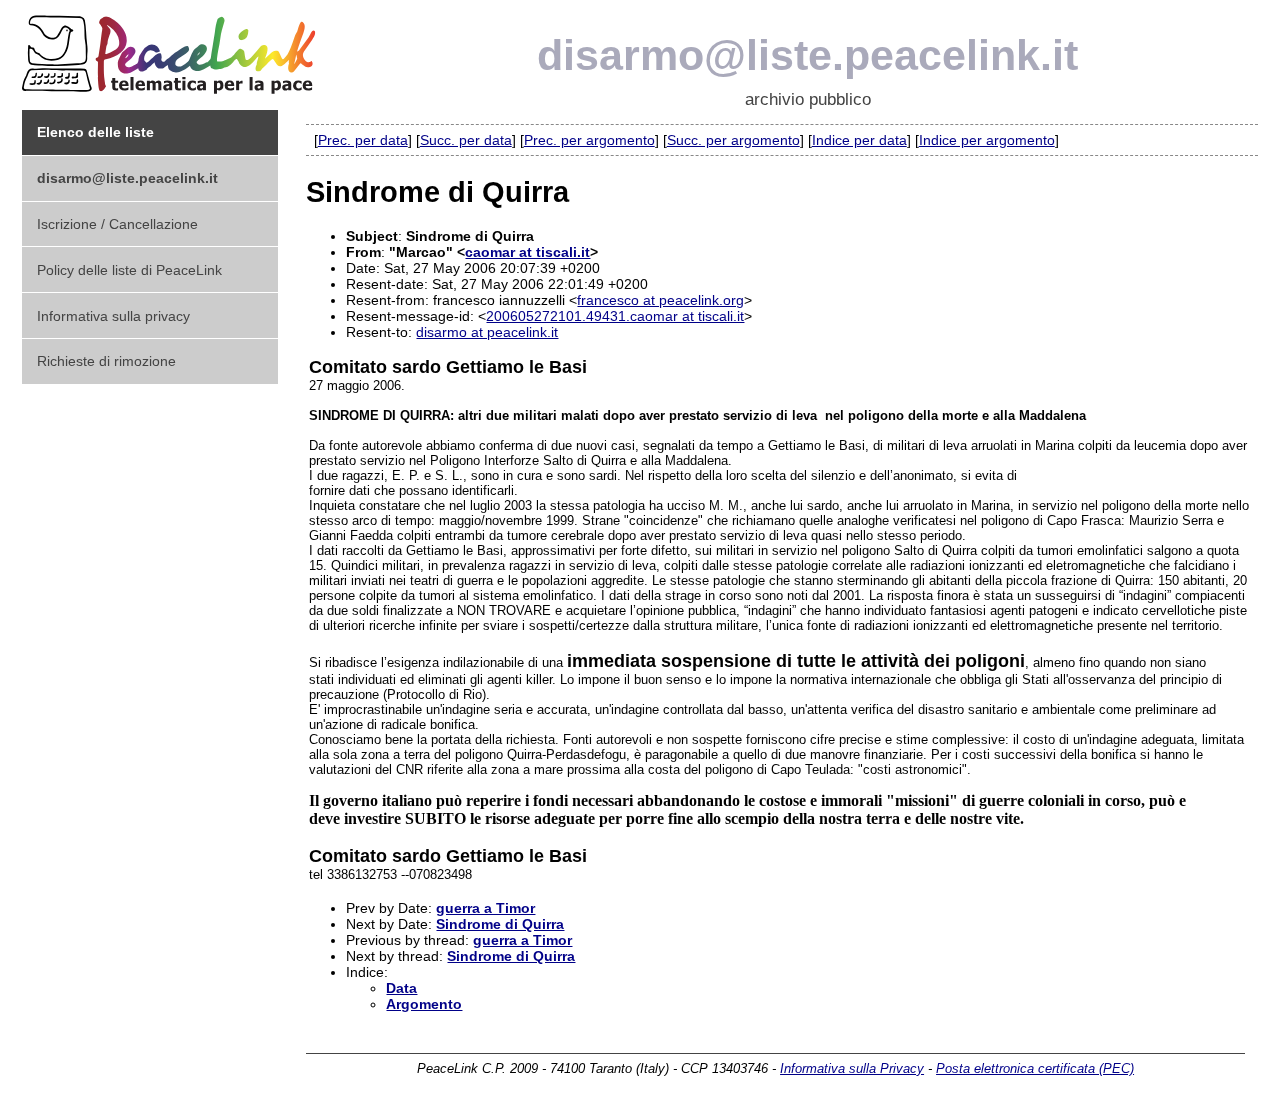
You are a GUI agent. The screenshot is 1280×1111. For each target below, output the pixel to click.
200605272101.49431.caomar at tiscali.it (615, 316)
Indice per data (859, 140)
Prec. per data (363, 140)
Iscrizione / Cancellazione (117, 224)
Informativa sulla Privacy (852, 1068)
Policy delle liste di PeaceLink (129, 270)
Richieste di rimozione (106, 361)
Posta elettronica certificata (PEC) (1035, 1068)
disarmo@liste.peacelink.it (807, 55)
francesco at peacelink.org (660, 300)
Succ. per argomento (733, 140)
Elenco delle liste (95, 132)
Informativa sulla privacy (113, 316)
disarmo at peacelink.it (487, 332)
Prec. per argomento (589, 140)
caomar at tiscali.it (527, 252)
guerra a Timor (485, 908)
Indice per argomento (987, 140)
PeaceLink (172, 48)
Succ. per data (466, 140)
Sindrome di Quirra (500, 924)
